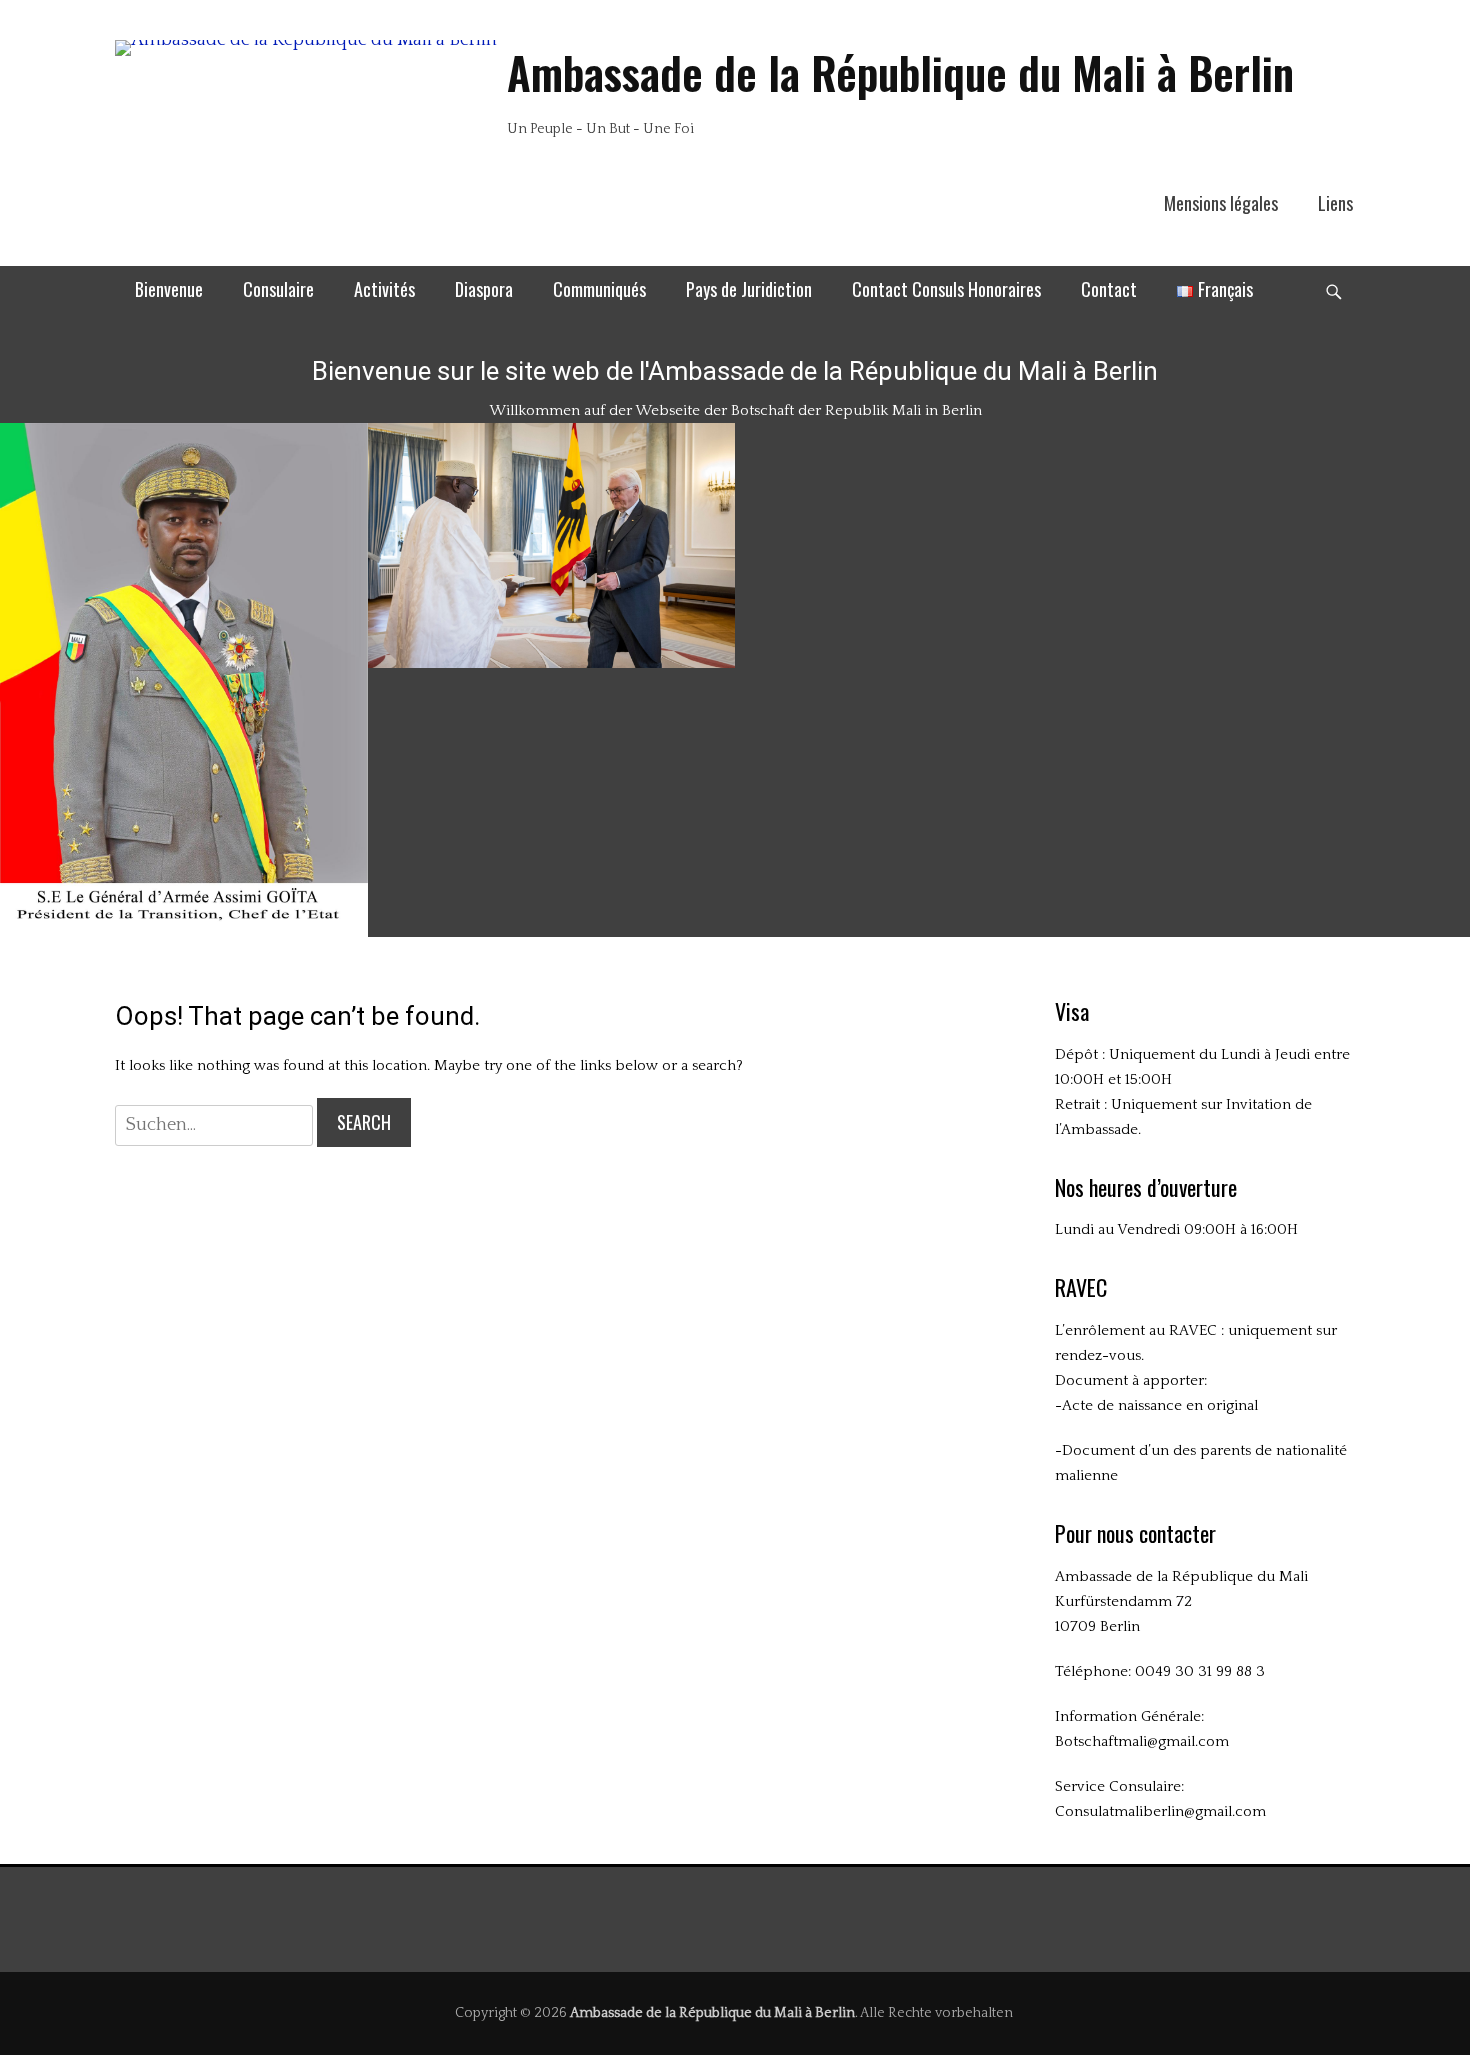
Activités (384, 289)
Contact (1109, 289)
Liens (1335, 203)
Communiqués (599, 289)
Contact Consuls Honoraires (946, 289)
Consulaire (278, 289)
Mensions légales (1221, 203)
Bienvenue (169, 289)
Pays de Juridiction (749, 289)
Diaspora (484, 289)
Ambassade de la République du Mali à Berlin (900, 72)
